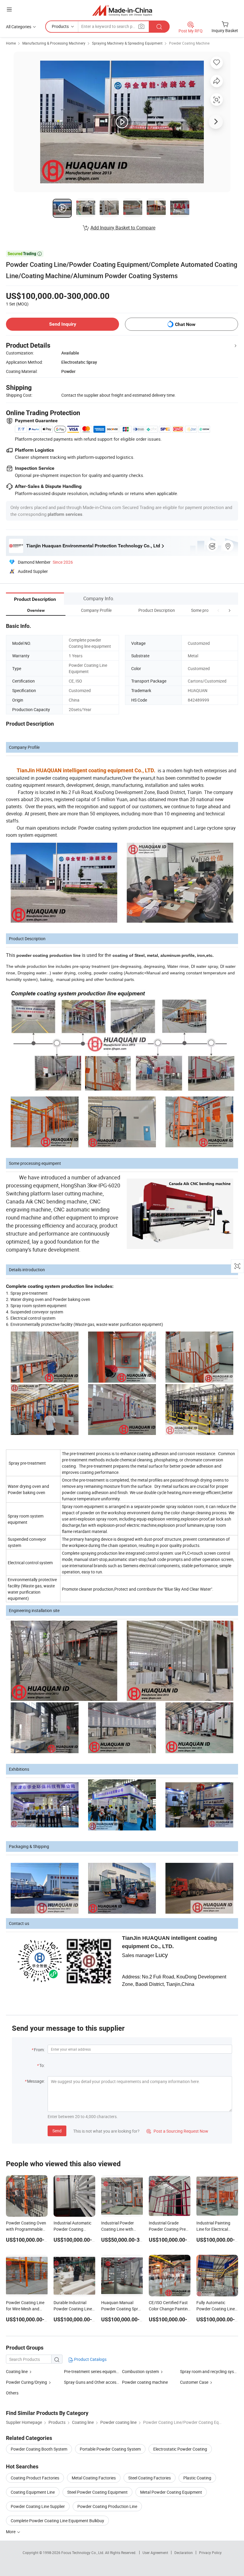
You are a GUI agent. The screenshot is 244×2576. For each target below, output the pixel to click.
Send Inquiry (63, 324)
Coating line (17, 2371)
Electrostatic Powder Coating (180, 2449)
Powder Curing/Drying (26, 2382)
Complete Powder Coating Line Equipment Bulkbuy (57, 2521)
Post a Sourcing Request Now (177, 2131)
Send (57, 2131)
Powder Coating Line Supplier (38, 2506)
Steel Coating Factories (150, 2478)
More (11, 2532)
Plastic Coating (197, 2478)
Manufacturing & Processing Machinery (54, 43)
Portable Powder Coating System (110, 2449)
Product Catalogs (90, 2359)
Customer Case (194, 2382)
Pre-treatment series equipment (93, 2371)
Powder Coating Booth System (39, 2449)
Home (11, 43)
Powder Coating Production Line (107, 2506)
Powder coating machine (145, 2382)
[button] (218, 610)
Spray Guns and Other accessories (96, 2382)
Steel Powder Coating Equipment (97, 2492)
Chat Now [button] (185, 324)
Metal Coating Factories (94, 2478)
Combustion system (140, 2371)
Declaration (184, 2553)
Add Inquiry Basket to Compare (123, 228)
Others (12, 2393)
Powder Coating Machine (189, 43)
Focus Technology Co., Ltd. (83, 2553)
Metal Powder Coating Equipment (171, 2492)
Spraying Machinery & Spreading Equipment (127, 43)
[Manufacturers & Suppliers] (122, 10)
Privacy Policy (210, 2553)
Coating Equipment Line (33, 2492)
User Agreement (155, 2553)
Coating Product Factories (35, 2478)
